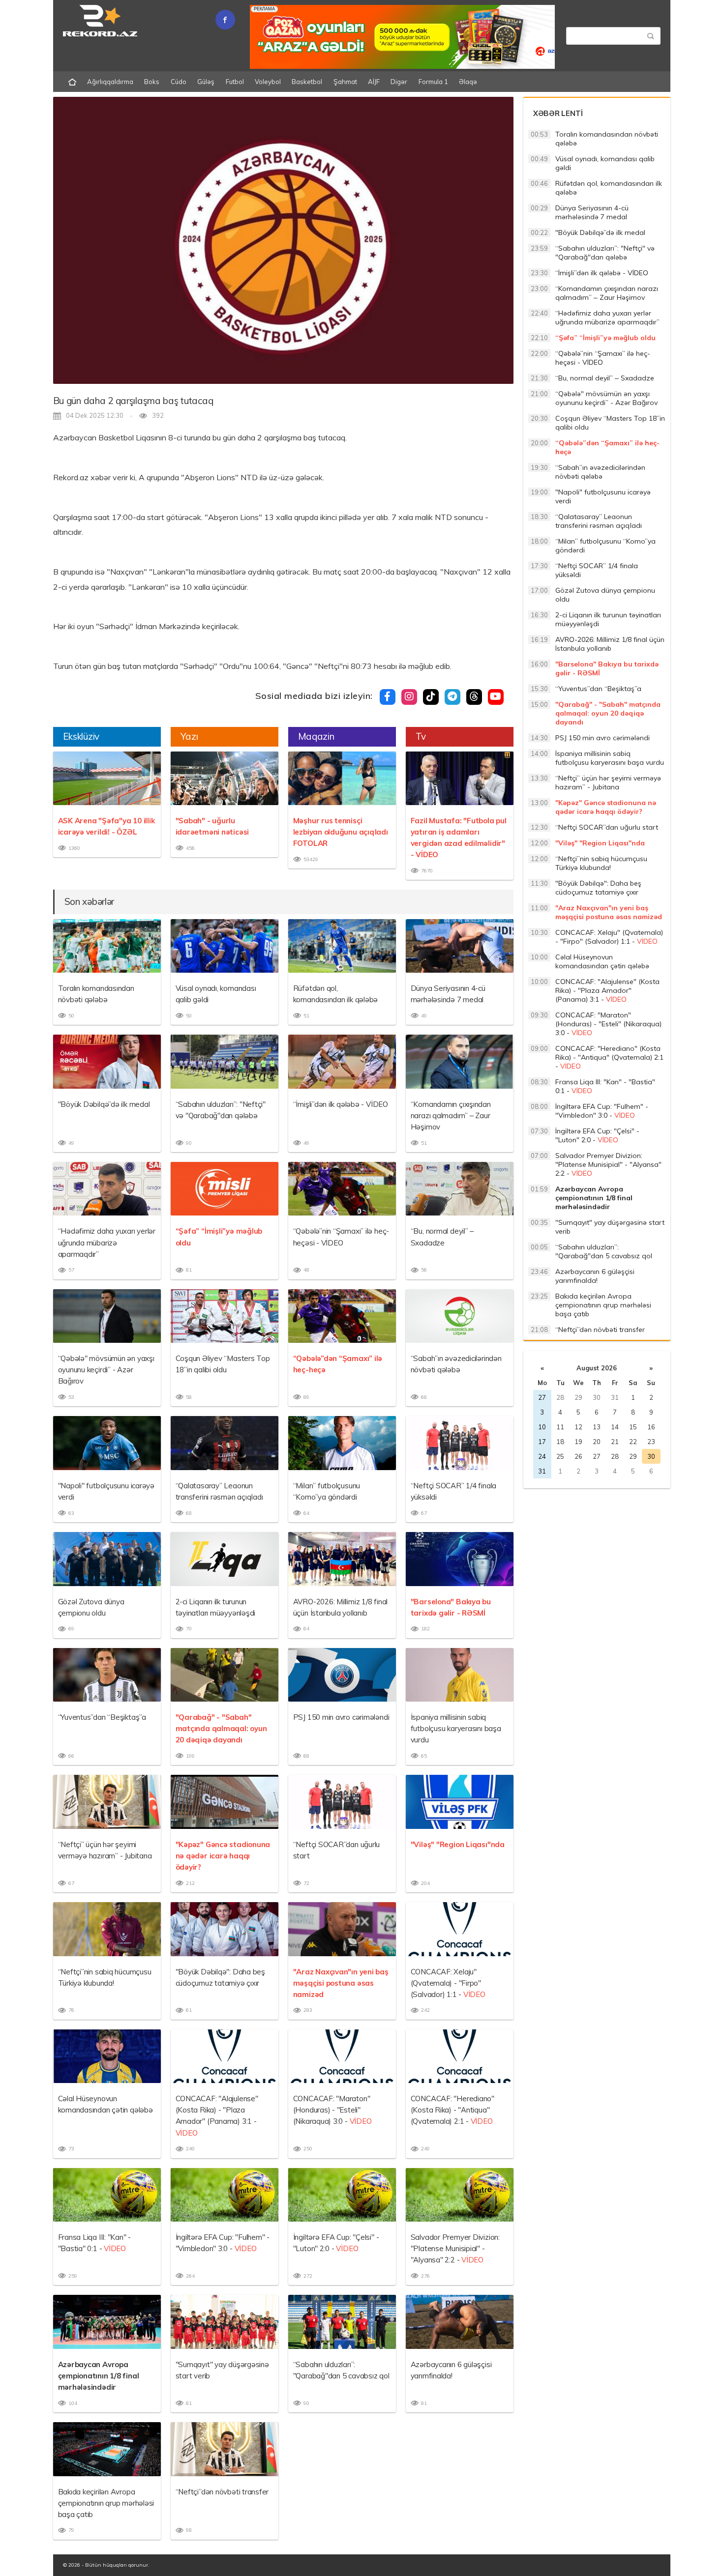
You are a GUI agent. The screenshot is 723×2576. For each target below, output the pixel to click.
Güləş (206, 82)
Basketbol (307, 82)
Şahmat (345, 82)
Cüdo (179, 82)
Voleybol (268, 82)
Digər (399, 82)
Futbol (235, 82)
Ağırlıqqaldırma (110, 82)
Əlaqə (468, 82)
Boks (152, 82)
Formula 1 (433, 82)
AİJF (374, 82)
